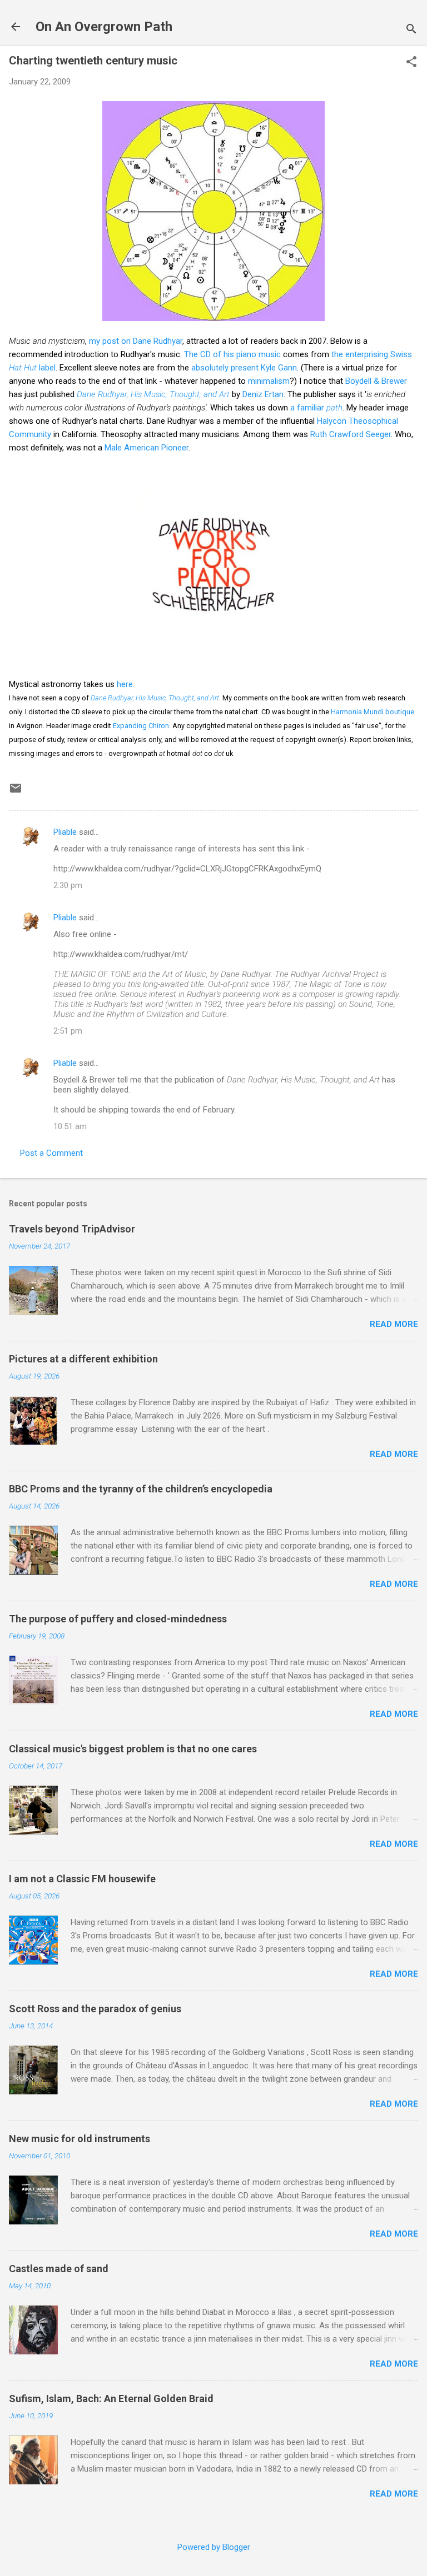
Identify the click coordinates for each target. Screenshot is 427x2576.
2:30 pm (68, 885)
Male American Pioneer (147, 448)
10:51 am (70, 1126)
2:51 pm (68, 1031)
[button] (411, 63)
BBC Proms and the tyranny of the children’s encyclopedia (141, 1489)
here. (126, 684)
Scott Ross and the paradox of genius (95, 2009)
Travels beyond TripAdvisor (72, 1229)
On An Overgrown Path (104, 27)
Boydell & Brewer (376, 381)
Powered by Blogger (214, 2547)
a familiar (316, 408)
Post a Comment (51, 1153)
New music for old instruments (80, 2139)
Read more (394, 1324)
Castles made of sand (59, 2269)
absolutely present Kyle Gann (244, 368)
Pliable (65, 832)
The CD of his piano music (232, 354)
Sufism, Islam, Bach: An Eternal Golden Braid (111, 2399)
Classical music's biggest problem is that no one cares (133, 1749)
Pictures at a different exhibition (83, 1359)
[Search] (411, 30)
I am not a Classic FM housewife (82, 1879)
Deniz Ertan (263, 394)
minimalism (269, 381)
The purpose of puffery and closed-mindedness (118, 1619)
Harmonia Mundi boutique (373, 712)
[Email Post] (16, 792)
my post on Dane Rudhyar (136, 341)
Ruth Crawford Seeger (351, 434)
